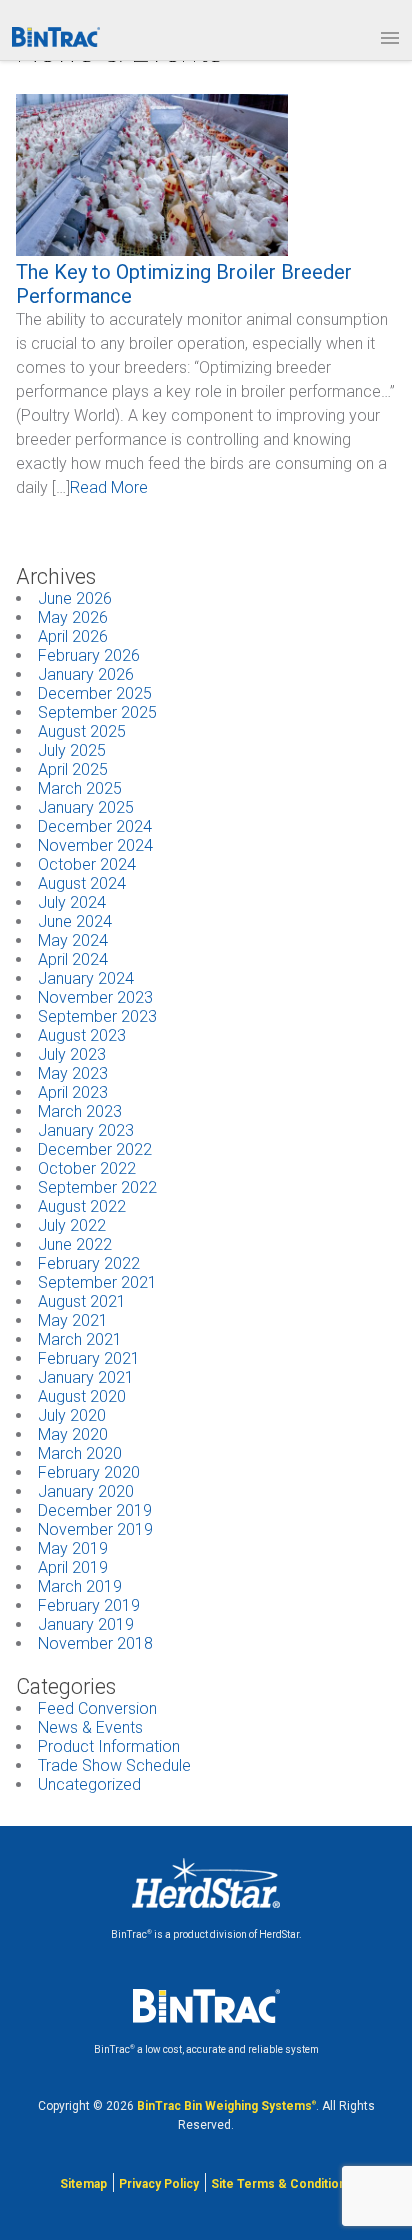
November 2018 (95, 1643)
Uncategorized (89, 1784)
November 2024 (95, 845)
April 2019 (73, 1567)
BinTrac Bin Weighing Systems (226, 2106)
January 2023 (86, 1130)
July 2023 (72, 1054)
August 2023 (82, 1035)
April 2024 (73, 959)
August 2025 (82, 731)
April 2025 (73, 769)
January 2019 (86, 1624)
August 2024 (82, 883)
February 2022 (89, 1263)
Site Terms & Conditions (282, 2184)
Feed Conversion (97, 1708)
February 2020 (89, 1472)
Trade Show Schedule (114, 1765)
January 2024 (86, 978)
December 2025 (95, 693)
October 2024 (87, 864)
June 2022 (75, 1244)
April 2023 (73, 1092)
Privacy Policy (159, 2184)
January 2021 (86, 1377)
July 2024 (72, 902)
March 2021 (80, 1339)
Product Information (109, 1746)
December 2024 (95, 826)
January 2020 (86, 1491)
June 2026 (75, 598)
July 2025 (72, 750)
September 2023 (97, 1016)
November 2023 (95, 997)
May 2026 (73, 617)
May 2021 (73, 1320)
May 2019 (73, 1548)
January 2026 (86, 674)
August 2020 (82, 1396)
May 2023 (73, 1073)
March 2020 (80, 1453)
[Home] (56, 37)
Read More (109, 487)
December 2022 (95, 1149)
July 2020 (72, 1415)
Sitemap (83, 2184)
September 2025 (97, 712)
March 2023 (80, 1111)
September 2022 (97, 1187)
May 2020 (73, 1434)
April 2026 (73, 636)
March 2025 (80, 788)
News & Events (90, 1727)
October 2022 (87, 1168)
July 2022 (72, 1225)
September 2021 (97, 1282)
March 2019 (80, 1586)
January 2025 (86, 807)
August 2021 (82, 1301)
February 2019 (89, 1605)
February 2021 (89, 1358)
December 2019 (95, 1510)
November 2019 (95, 1529)
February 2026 (89, 655)
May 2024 (73, 940)
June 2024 (75, 921)
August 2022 (82, 1206)
